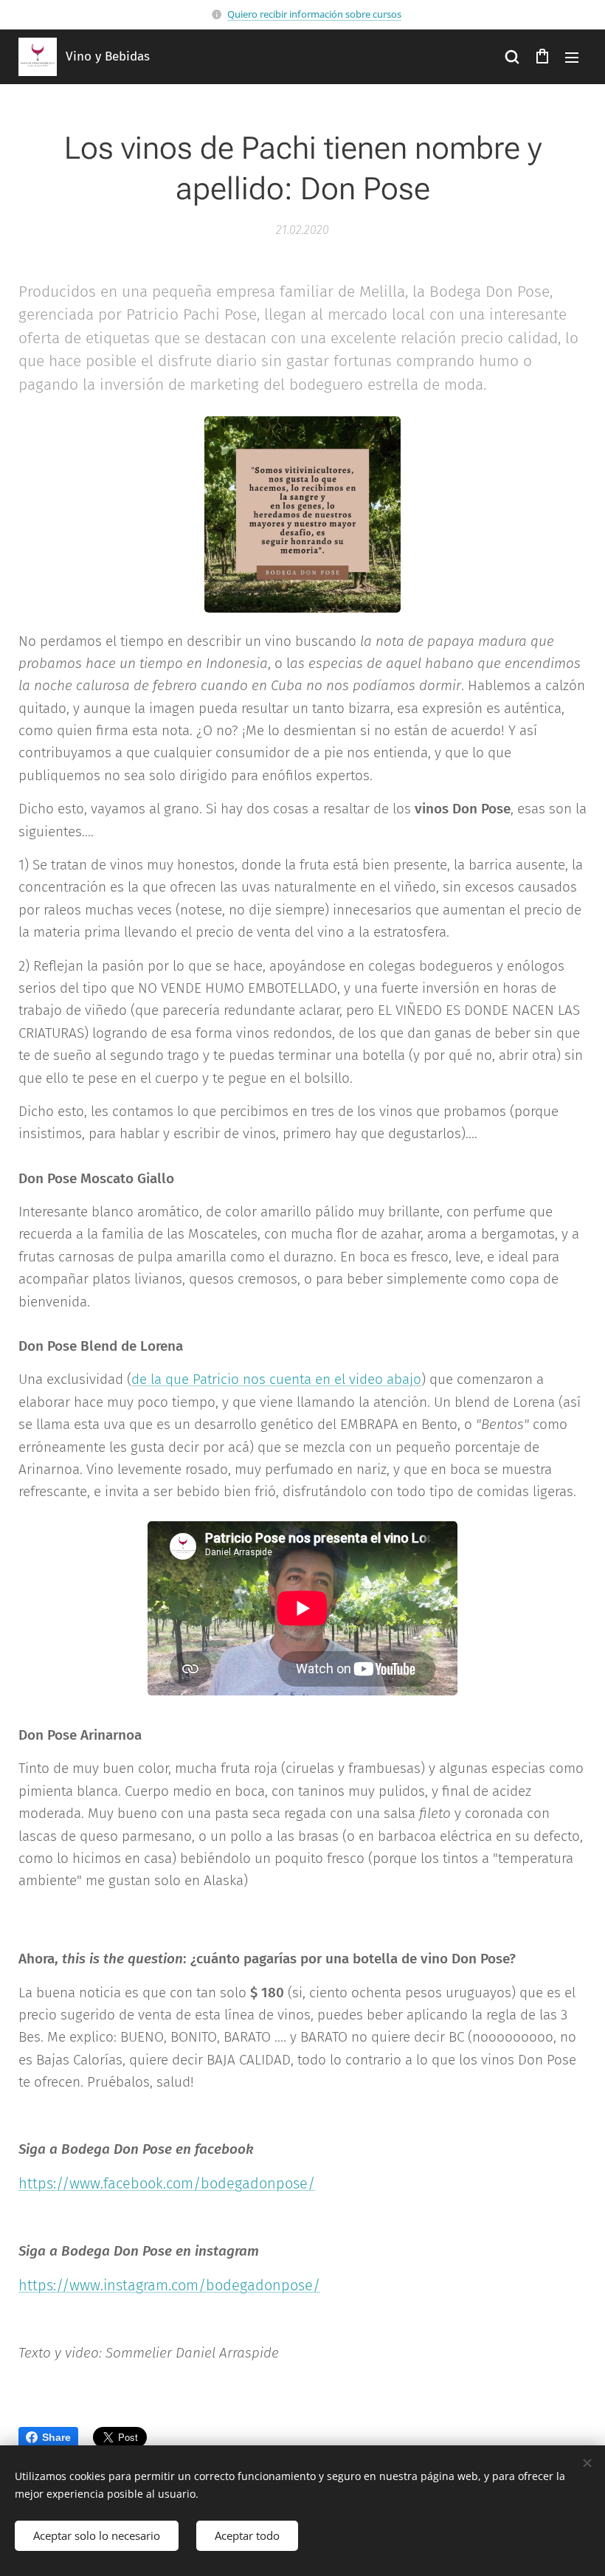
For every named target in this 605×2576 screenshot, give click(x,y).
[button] (512, 57)
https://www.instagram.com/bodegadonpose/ (169, 2285)
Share (56, 2437)
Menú (572, 57)
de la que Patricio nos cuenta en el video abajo (276, 1379)
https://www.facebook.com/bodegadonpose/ (167, 2183)
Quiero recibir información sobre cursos (314, 14)
